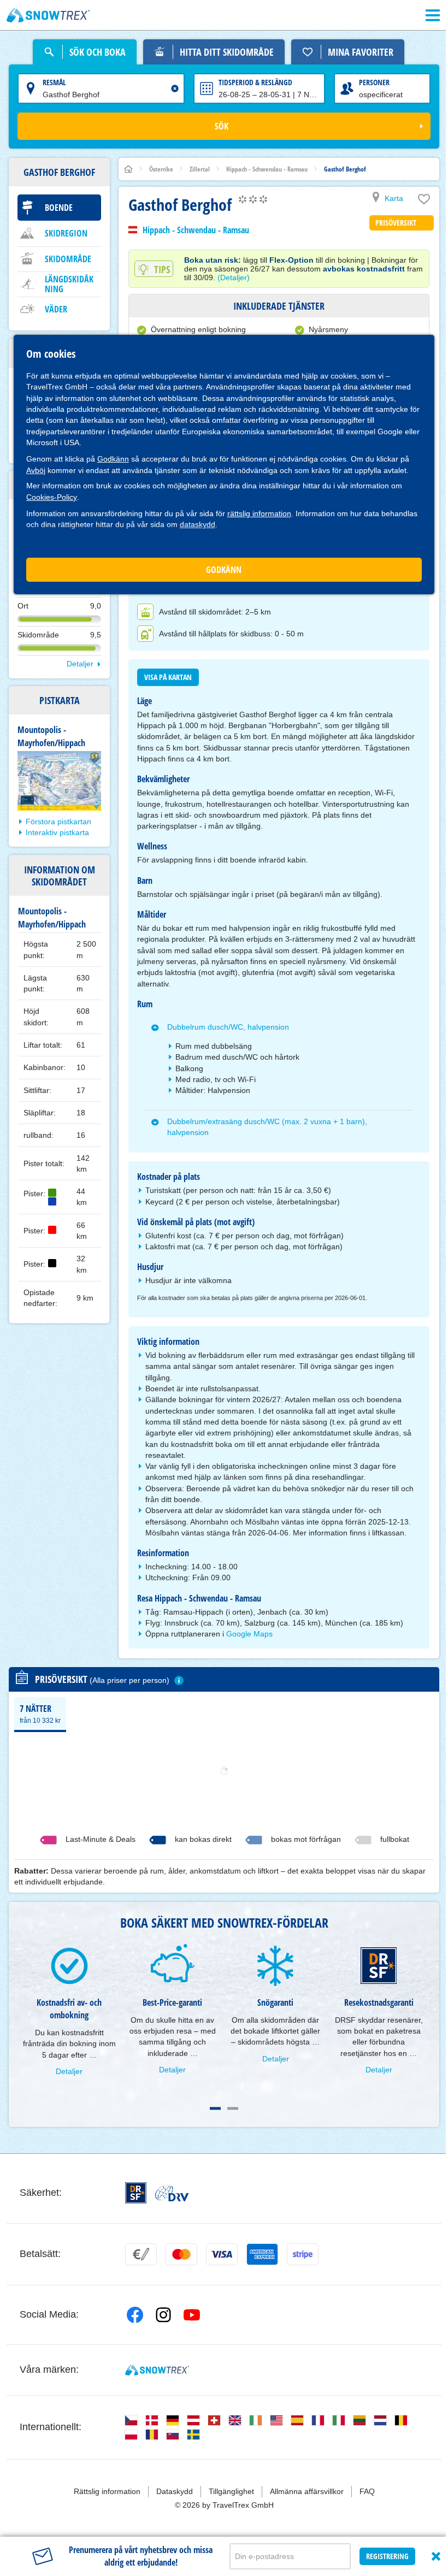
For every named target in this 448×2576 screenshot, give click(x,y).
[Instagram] (163, 2315)
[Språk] (131, 2420)
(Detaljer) (234, 277)
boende (59, 208)
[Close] (436, 2556)
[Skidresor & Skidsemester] (48, 15)
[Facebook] (135, 2315)
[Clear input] (175, 88)
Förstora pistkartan (58, 822)
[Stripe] (303, 2254)
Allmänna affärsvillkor (307, 2491)
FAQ (367, 2491)
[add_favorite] (424, 202)
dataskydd (198, 524)
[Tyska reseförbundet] (172, 2193)
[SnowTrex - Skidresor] (157, 2370)
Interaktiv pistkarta (57, 832)
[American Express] (262, 2254)
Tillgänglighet (231, 2491)
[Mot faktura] (141, 2254)
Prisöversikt (396, 223)
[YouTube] (192, 2315)
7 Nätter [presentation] (40, 1714)
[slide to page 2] (233, 2108)
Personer (374, 82)
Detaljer (80, 664)
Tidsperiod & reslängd (255, 82)
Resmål (54, 82)
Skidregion (66, 233)
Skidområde (68, 259)
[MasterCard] (181, 2254)
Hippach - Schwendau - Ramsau (196, 230)
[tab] (40, 1714)
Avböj (36, 470)
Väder (56, 309)
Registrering (387, 2556)
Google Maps (249, 1634)
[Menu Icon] (433, 15)
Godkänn (113, 459)
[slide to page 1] (215, 2108)
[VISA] (222, 2254)
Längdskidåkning (69, 284)
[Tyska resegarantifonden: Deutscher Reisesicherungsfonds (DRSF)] (136, 2193)
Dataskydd (175, 2491)
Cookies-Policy (52, 497)
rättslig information (259, 513)
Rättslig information (107, 2491)
